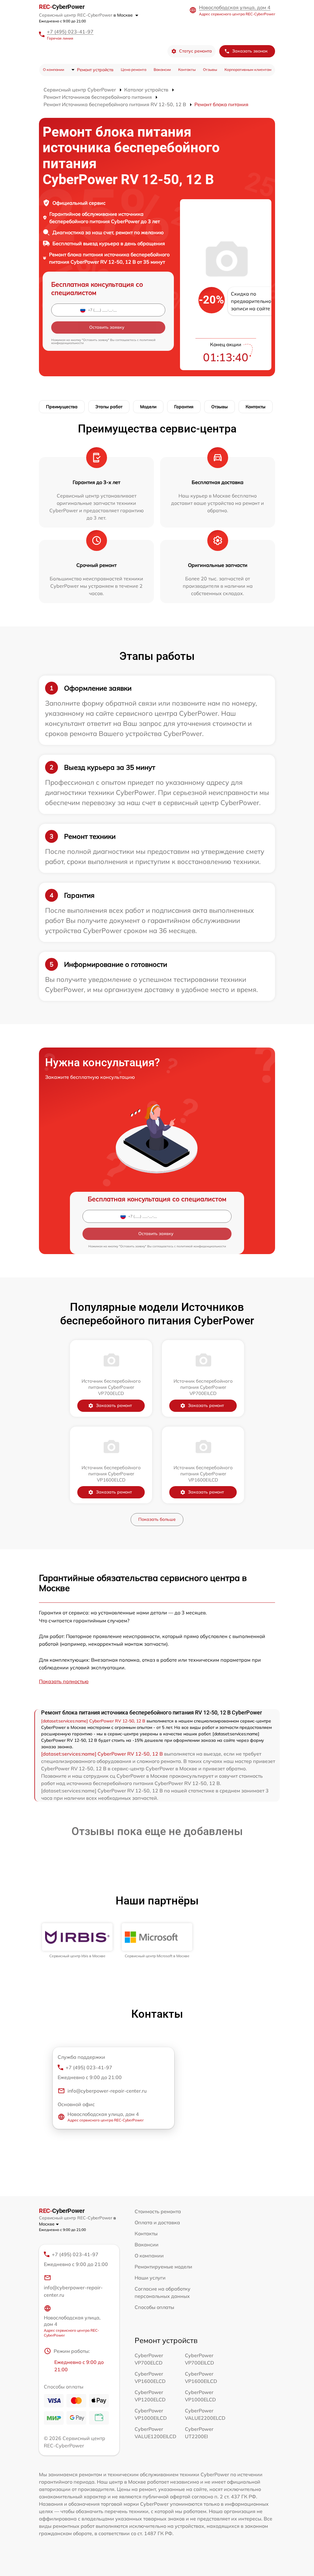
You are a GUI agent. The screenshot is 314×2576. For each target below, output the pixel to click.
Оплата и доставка (157, 2222)
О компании (54, 70)
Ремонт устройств (95, 70)
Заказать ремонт (114, 1405)
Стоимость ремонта (158, 2211)
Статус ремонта (195, 51)
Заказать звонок (250, 51)
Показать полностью (64, 1681)
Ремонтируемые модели (163, 2267)
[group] (77, 1941)
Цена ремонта (134, 70)
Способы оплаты (154, 2307)
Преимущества (62, 407)
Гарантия (184, 407)
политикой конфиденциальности (201, 1246)
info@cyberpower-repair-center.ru (107, 2091)
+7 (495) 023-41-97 (70, 32)
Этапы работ (109, 407)
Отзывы (210, 70)
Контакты (187, 70)
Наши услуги (150, 2278)
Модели (148, 407)
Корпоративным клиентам (248, 70)
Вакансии (162, 70)
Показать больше (157, 1519)
